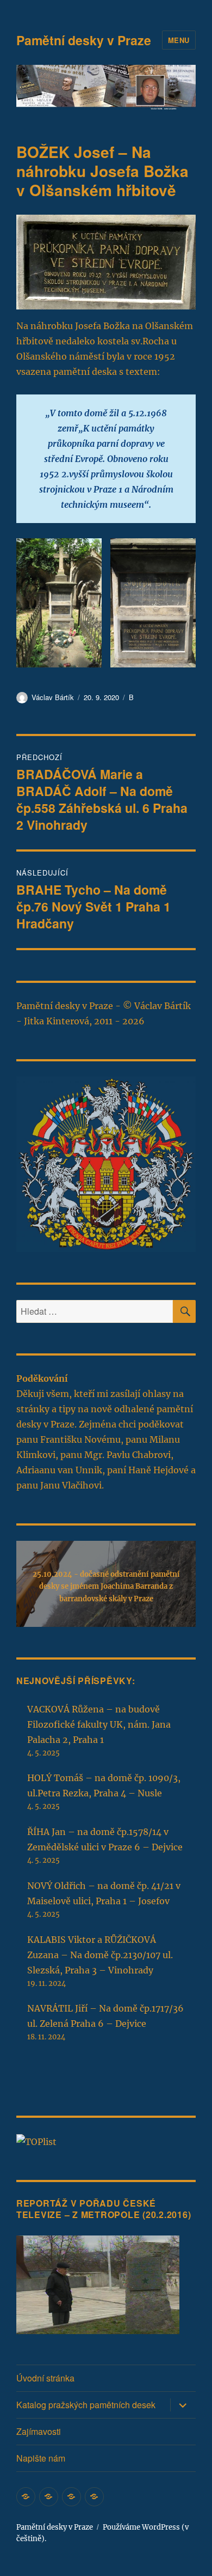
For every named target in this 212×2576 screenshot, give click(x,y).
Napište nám (41, 2458)
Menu (179, 40)
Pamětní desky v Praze (84, 40)
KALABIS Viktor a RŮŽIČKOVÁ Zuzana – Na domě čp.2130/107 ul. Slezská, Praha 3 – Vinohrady (100, 1955)
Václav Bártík (53, 697)
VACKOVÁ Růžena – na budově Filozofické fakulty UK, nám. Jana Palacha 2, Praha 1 (99, 1724)
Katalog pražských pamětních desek (86, 2405)
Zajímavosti (39, 2431)
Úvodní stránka (45, 2378)
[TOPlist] (36, 2141)
